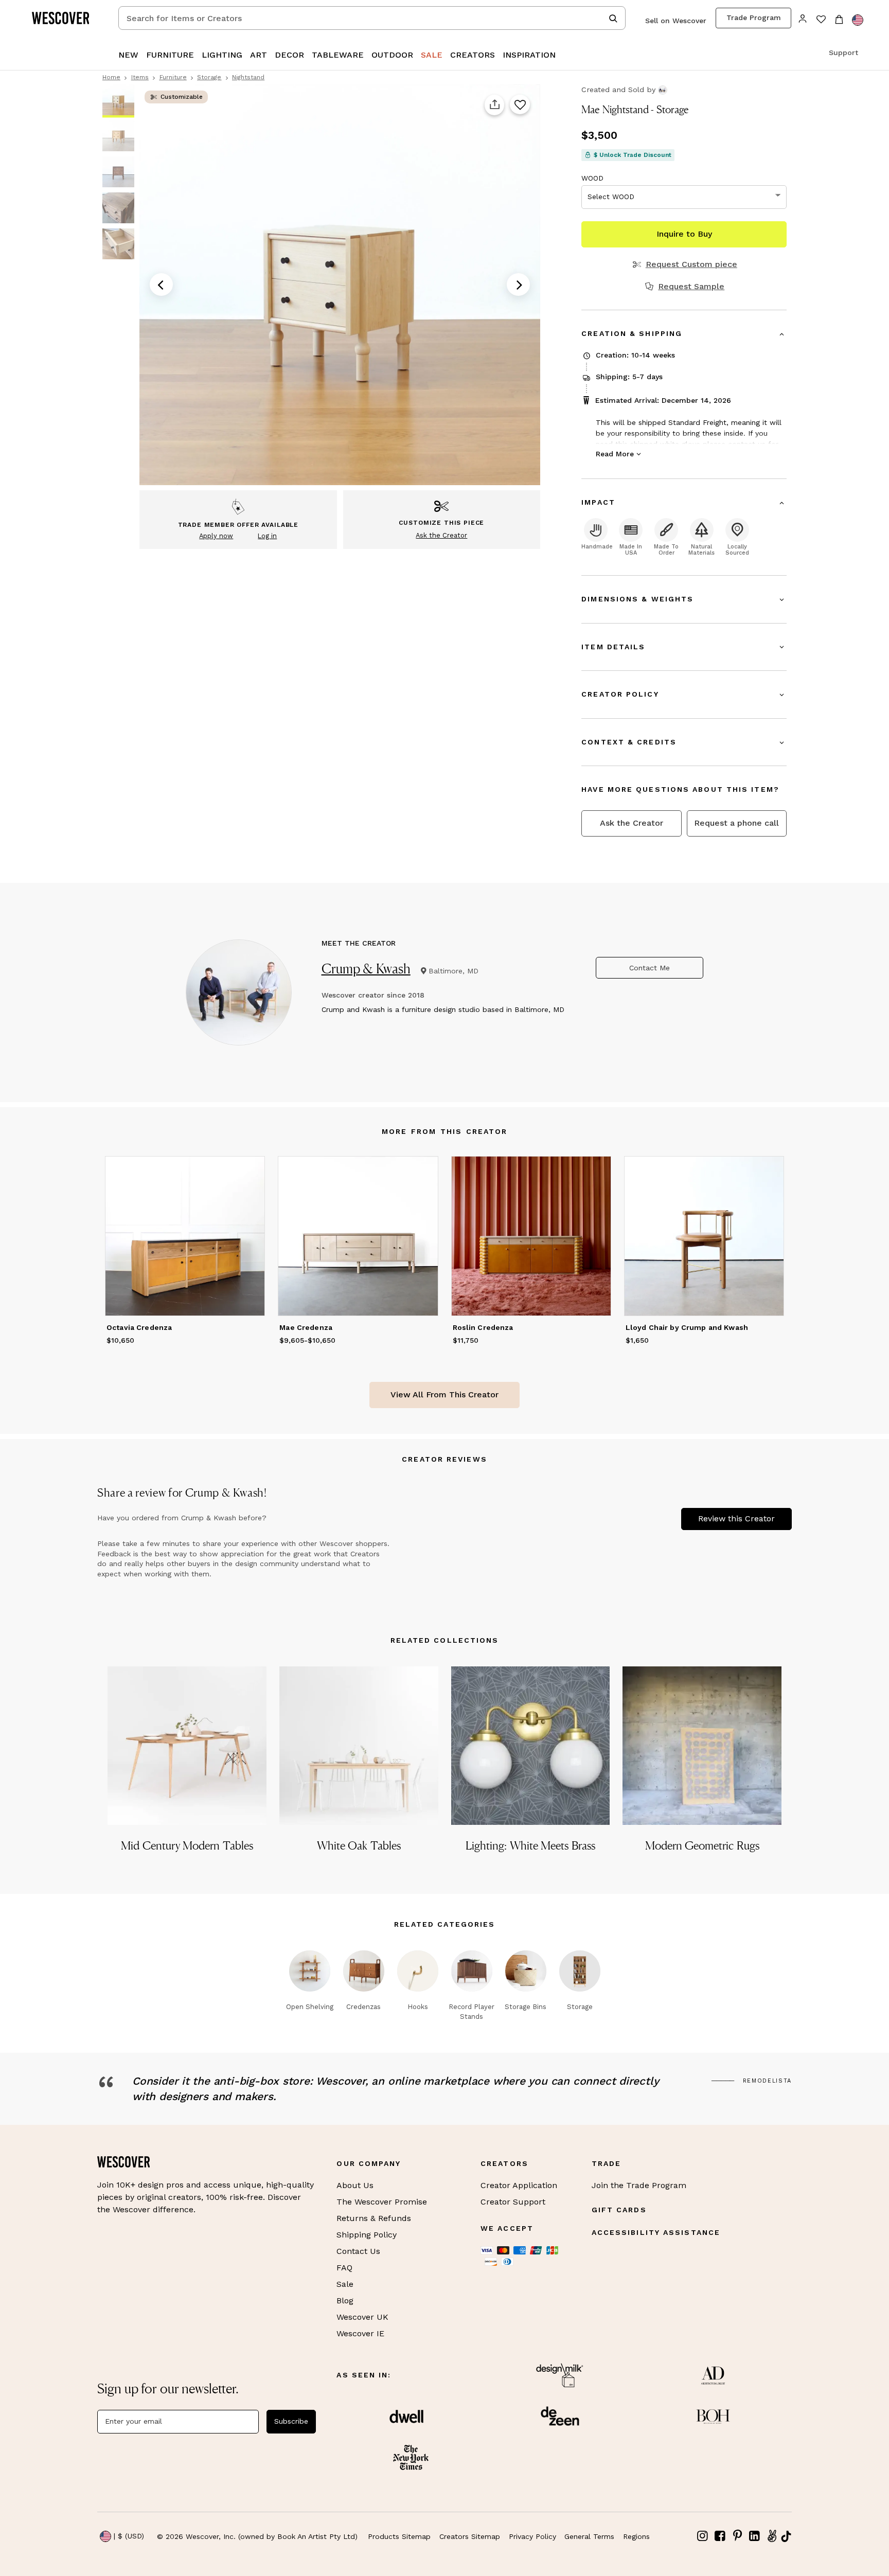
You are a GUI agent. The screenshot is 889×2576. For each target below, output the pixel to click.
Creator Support (513, 2202)
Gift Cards (619, 2210)
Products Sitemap (399, 2536)
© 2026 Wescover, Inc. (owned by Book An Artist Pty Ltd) (257, 2536)
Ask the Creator (632, 823)
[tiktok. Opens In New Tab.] (786, 2536)
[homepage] (64, 18)
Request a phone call (736, 823)
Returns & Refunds (374, 2218)
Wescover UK (362, 2317)
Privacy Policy (532, 2536)
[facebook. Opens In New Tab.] (720, 2536)
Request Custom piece (691, 264)
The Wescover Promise (382, 2202)
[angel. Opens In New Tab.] (772, 2536)
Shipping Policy (367, 2235)
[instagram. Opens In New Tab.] (703, 2536)
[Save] (520, 105)
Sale (345, 2284)
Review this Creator (736, 1518)
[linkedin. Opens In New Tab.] (755, 2536)
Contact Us (358, 2251)
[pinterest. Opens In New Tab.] (737, 2536)
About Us (355, 2185)
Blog (345, 2300)
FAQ (344, 2268)
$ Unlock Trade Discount (633, 155)
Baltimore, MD (454, 971)
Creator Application (519, 2185)
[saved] (821, 20)
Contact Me (650, 968)
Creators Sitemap (470, 2536)
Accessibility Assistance (656, 2232)
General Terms (589, 2536)
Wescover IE (360, 2333)
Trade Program (754, 17)
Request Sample (691, 287)
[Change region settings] (858, 20)
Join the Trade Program (639, 2185)
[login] (803, 18)
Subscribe (291, 2421)
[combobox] (372, 18)
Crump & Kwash (366, 969)
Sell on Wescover (676, 21)
